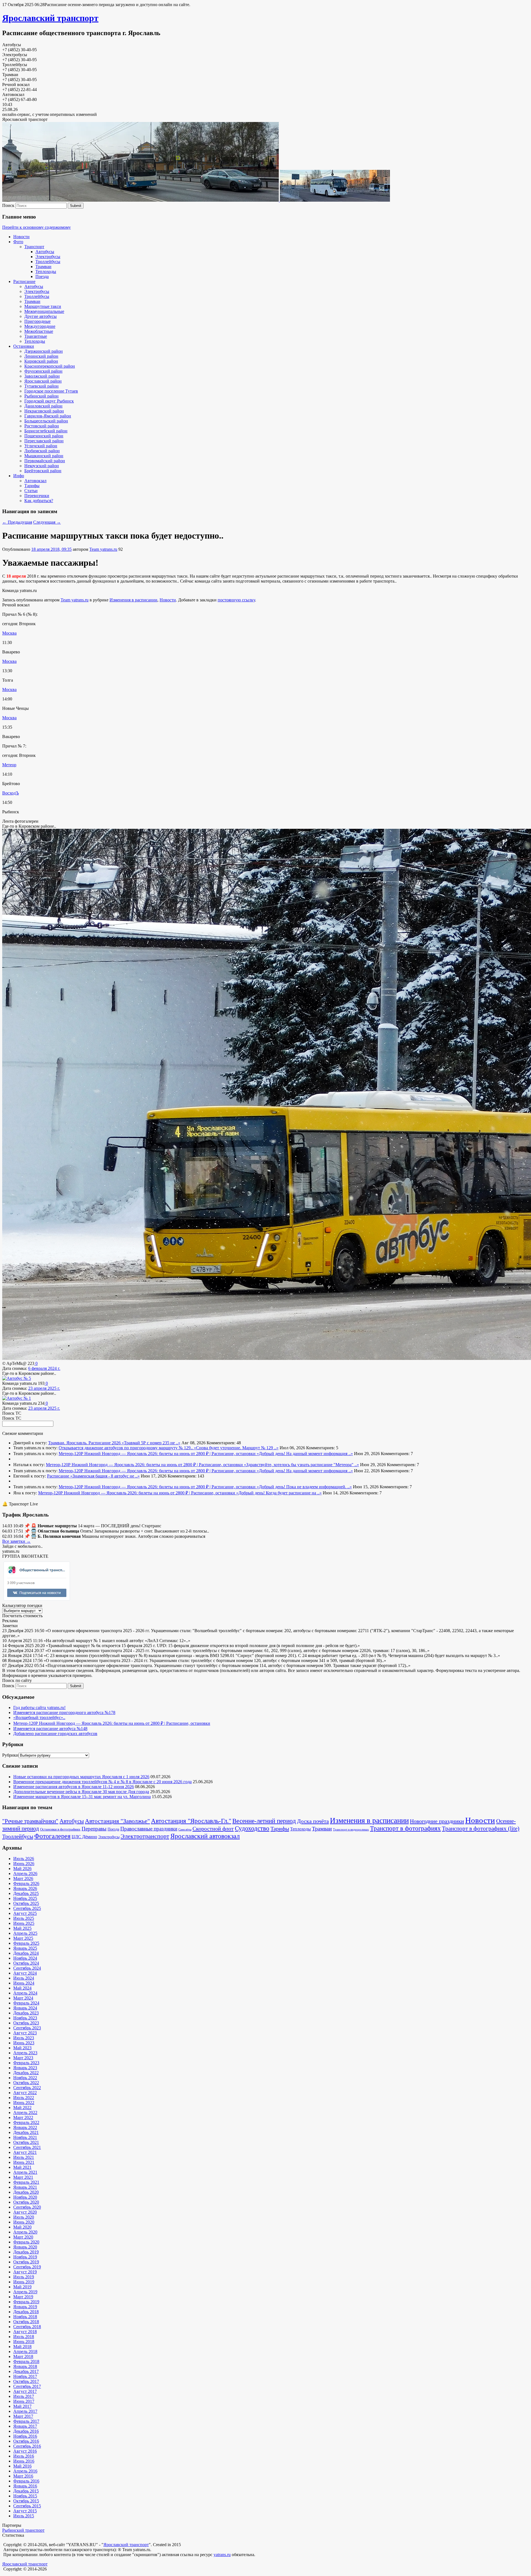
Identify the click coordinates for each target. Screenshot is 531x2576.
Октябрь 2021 (26, 2142)
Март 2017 (23, 2416)
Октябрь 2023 (26, 2023)
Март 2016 (23, 2476)
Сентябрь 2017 (27, 2386)
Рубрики (10, 1755)
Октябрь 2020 (26, 2202)
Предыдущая (17, 522)
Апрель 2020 (25, 2232)
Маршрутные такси (43, 306)
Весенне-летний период (264, 1821)
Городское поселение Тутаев (51, 391)
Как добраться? (39, 501)
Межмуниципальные (44, 311)
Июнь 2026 (24, 1864)
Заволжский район (42, 376)
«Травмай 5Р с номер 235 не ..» (151, 1443)
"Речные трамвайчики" (30, 1821)
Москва (9, 633)
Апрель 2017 (25, 2411)
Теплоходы (46, 272)
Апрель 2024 (25, 1993)
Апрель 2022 (25, 2113)
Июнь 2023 (24, 2043)
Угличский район (41, 446)
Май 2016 (22, 2466)
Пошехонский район (44, 436)
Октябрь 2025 (26, 1903)
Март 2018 (23, 2356)
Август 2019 (25, 2272)
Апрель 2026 (25, 1873)
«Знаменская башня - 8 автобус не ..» (105, 1476)
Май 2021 (22, 2167)
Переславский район (44, 441)
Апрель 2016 (25, 2471)
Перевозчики (37, 496)
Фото (18, 242)
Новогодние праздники (437, 1821)
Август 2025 (25, 1913)
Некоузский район (42, 466)
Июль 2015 (24, 2516)
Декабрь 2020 (26, 2192)
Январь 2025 (25, 1948)
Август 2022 (25, 2093)
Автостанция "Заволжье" (117, 1821)
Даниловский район (43, 406)
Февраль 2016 (26, 2481)
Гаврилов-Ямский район (48, 416)
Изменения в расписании (133, 600)
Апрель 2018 (25, 2352)
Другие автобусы (41, 316)
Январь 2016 (25, 2486)
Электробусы (48, 257)
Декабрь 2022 (26, 2073)
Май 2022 (22, 2108)
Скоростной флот (213, 1829)
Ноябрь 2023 (25, 2018)
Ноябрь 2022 (25, 2078)
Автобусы (45, 252)
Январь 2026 (25, 1888)
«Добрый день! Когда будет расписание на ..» (279, 1493)
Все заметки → (16, 1541)
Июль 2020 (24, 2217)
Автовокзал (35, 481)
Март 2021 (23, 2177)
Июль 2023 (24, 2038)
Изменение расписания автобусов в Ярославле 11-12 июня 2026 (74, 1787)
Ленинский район (41, 356)
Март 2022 (23, 2117)
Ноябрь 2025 (25, 1898)
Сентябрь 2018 (27, 2327)
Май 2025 (22, 1928)
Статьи (31, 491)
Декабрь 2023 (26, 2013)
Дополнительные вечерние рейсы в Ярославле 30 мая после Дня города (81, 1792)
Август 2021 (25, 2152)
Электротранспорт (145, 1836)
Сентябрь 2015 (27, 2506)
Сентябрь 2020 (27, 2207)
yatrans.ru (222, 2555)
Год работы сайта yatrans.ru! (39, 1708)
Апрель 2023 (25, 2053)
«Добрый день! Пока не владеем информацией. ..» (304, 1487)
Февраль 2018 (26, 2361)
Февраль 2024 (26, 2003)
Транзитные (36, 336)
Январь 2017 (25, 2426)
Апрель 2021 (25, 2172)
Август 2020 (25, 2212)
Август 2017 (25, 2391)
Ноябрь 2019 (25, 2257)
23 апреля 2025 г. (44, 1388)
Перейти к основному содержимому (37, 227)
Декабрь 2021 (26, 2132)
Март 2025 (23, 1938)
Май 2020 (22, 2227)
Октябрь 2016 (26, 2441)
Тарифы (32, 486)
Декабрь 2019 (26, 2252)
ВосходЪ (11, 793)
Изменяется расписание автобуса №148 (50, 1729)
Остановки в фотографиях (60, 1829)
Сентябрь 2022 (27, 2088)
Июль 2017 (24, 2396)
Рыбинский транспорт (23, 2530)
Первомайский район (45, 461)
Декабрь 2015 (26, 2491)
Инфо (19, 476)
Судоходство (252, 1828)
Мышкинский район (44, 456)
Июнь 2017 (24, 2401)
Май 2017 (22, 2406)
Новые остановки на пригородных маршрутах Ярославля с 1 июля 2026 (81, 1777)
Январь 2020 (25, 2247)
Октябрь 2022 (26, 2083)
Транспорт (34, 247)
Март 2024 (23, 1998)
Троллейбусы (48, 262)
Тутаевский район (41, 386)
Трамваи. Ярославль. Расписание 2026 (85, 1443)
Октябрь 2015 (26, 2501)
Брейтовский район (43, 471)
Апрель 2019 (25, 2292)
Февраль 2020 (26, 2242)
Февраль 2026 (26, 1883)
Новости (21, 237)
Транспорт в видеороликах (351, 1830)
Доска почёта (313, 1821)
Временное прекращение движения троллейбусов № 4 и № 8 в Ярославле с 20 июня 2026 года (102, 1782)
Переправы (94, 1829)
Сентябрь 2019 (27, 2267)
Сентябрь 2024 (27, 1968)
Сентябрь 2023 (27, 2028)
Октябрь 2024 (26, 1963)
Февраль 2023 (26, 2063)
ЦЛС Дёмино (84, 1837)
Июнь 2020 (24, 2222)
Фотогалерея (52, 1836)
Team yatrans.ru (103, 549)
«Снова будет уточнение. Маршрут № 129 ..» (236, 1448)
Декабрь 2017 (26, 2371)
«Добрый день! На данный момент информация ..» (305, 1454)
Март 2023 (23, 2058)
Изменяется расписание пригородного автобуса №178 (64, 1712)
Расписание (24, 281)
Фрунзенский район (43, 371)
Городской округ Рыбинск (49, 401)
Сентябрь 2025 (27, 1908)
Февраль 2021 (26, 2182)
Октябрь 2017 (26, 2381)
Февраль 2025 (26, 1943)
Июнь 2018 (24, 2342)
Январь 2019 (25, 2307)
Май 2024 (22, 1988)
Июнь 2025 (24, 1923)
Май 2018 (22, 2347)
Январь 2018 (25, 2366)
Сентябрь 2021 (27, 2147)
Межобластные (39, 331)
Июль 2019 (24, 2277)
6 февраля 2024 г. (44, 1368)
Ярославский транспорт (50, 18)
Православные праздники (149, 1829)
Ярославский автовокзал (205, 1836)
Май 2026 (22, 1869)
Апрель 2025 (25, 1933)
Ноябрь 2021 (25, 2137)
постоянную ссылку (236, 600)
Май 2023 (22, 2048)
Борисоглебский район (46, 431)
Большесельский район (46, 421)
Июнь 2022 (24, 2103)
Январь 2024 (25, 2008)
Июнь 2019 (24, 2282)
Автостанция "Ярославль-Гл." (191, 1821)
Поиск (8, 205)
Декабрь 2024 (26, 1953)
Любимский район (42, 451)
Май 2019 (22, 2287)
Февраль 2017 (26, 2421)
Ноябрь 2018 (25, 2317)
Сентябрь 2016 (27, 2446)
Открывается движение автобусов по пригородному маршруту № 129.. (126, 1448)
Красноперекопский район (50, 366)
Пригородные (37, 321)
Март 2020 (23, 2237)
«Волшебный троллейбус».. (39, 1717)
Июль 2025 (24, 1918)
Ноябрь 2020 (25, 2197)
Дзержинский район (44, 351)
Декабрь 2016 (26, 2431)
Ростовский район (42, 426)
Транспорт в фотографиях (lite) (481, 1829)
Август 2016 (25, 2451)
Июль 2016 (24, 2456)
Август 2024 (25, 1973)
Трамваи (43, 267)
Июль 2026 (24, 1859)
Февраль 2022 (26, 2122)
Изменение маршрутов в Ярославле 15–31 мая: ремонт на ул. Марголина (82, 1797)
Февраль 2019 (26, 2302)
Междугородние (40, 326)
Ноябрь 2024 (25, 1958)
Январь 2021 (25, 2187)
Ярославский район (43, 381)
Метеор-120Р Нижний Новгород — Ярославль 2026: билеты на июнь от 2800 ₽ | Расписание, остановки (158, 1454)
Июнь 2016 (24, 2461)
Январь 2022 (25, 2127)
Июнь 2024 (24, 1983)
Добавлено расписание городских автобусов (55, 1734)
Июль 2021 (24, 2157)
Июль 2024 (24, 1978)
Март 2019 (23, 2297)
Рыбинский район (41, 396)
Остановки (24, 346)
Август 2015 (25, 2511)
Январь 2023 (25, 2068)
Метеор (9, 765)
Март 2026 (23, 1878)
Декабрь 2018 (26, 2312)
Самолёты (185, 1830)
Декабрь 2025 (26, 1893)
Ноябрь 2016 (25, 2436)
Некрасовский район (44, 411)
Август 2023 (25, 2033)
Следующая (47, 522)
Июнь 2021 (24, 2162)
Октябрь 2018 (26, 2322)
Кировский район (41, 361)
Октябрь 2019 (26, 2262)
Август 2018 (25, 2332)
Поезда (42, 276)
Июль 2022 (24, 2098)
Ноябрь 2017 (25, 2376)
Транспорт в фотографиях (405, 1828)
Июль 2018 (24, 2337)
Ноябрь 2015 (25, 2496)
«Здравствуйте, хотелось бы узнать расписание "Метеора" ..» (301, 1465)
